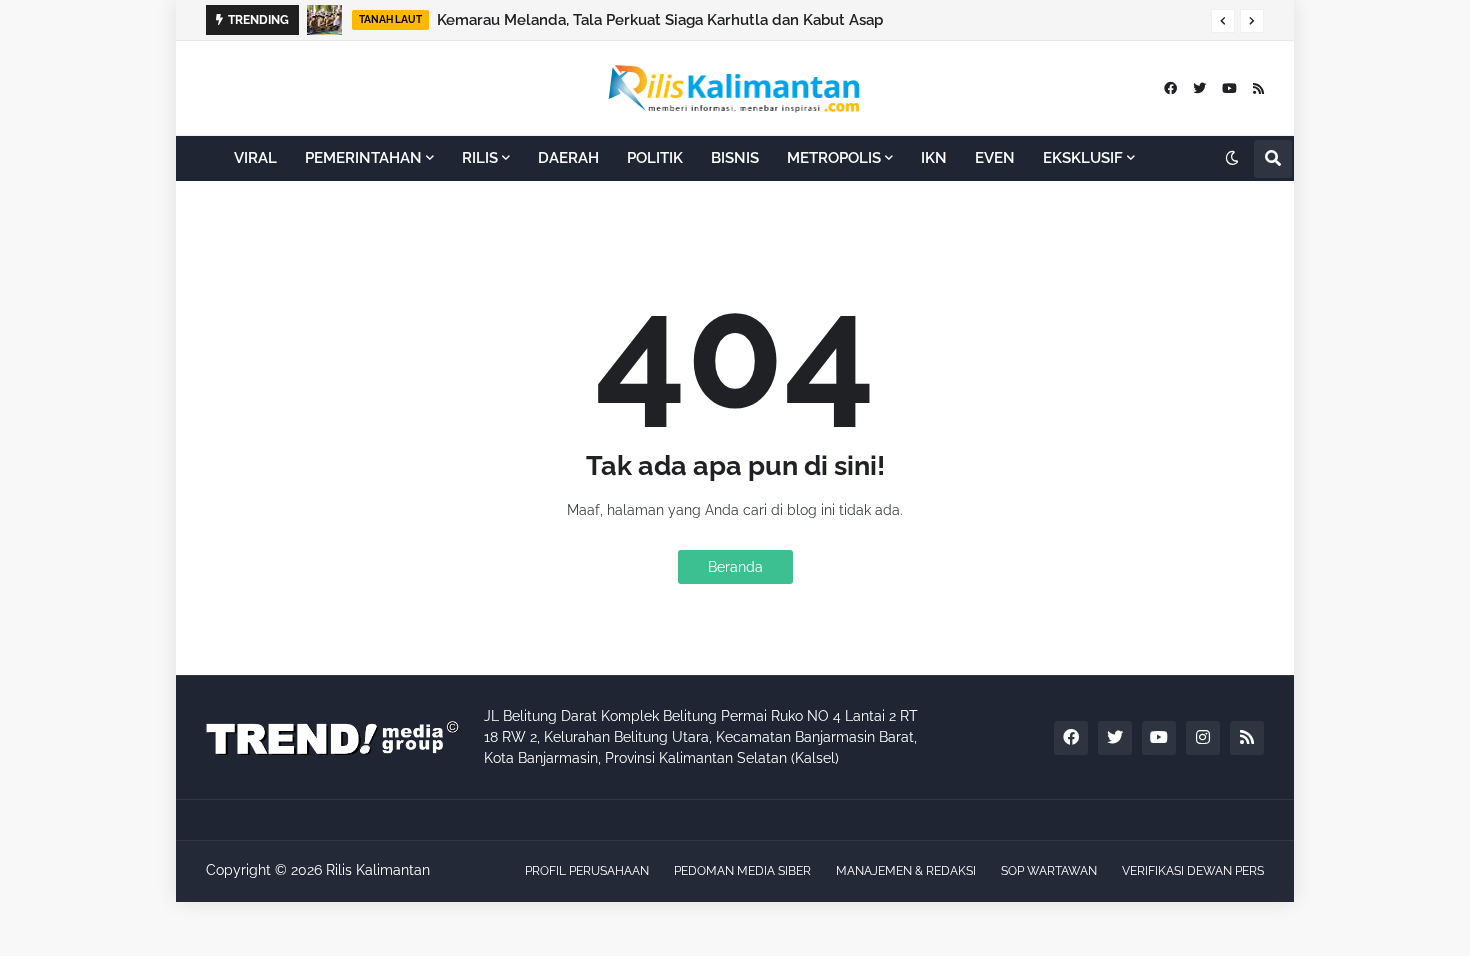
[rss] (1258, 88)
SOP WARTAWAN (1049, 871)
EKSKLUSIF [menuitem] (1083, 158)
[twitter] (1199, 88)
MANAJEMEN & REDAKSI (906, 871)
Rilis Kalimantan (378, 870)
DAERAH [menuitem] (568, 158)
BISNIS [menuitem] (735, 158)
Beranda (735, 567)
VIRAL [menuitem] (255, 158)
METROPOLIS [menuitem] (834, 158)
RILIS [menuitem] (480, 158)
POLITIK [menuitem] (655, 158)
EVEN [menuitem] (995, 158)
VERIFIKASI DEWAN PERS (1193, 871)
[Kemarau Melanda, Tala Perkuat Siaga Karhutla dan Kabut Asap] (324, 20)
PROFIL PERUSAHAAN (587, 871)
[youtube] (1229, 88)
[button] (1223, 21)
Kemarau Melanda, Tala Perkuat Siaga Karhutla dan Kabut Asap (660, 20)
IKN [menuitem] (934, 158)
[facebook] (1170, 88)
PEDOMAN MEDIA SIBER (742, 871)
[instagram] (1203, 738)
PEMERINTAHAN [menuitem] (363, 158)
